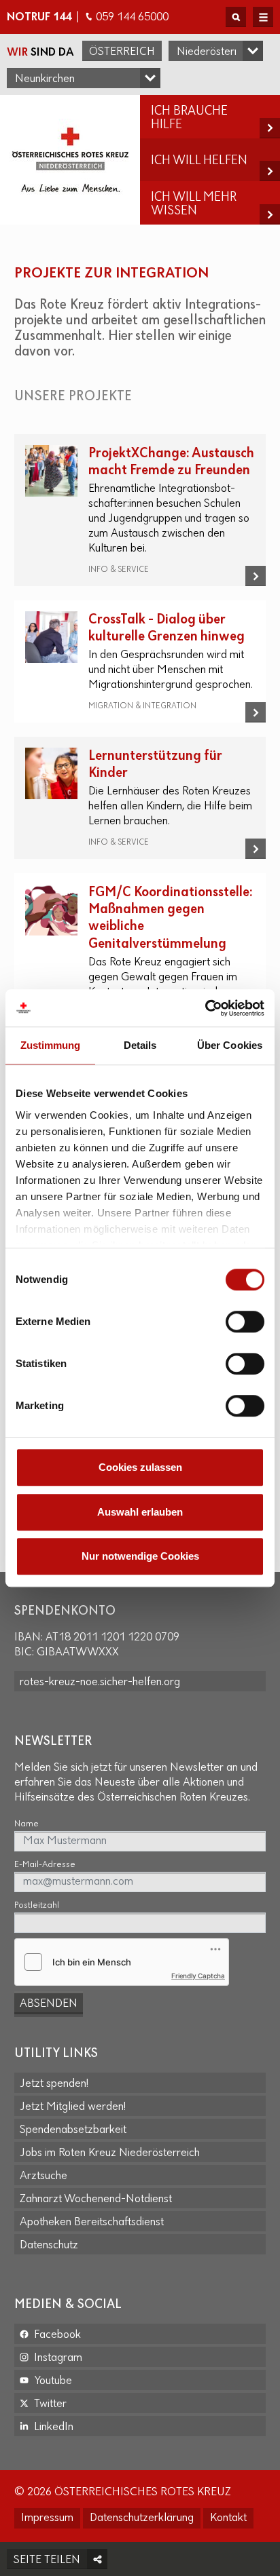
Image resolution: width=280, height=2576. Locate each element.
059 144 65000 (132, 18)
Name (27, 1824)
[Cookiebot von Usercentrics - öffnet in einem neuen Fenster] (205, 1008)
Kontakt (228, 2518)
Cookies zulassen (140, 1467)
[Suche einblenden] (236, 17)
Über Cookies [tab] (230, 1045)
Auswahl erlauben (140, 1512)
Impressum (47, 2518)
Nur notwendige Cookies (140, 1556)
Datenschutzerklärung (142, 2518)
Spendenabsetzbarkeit (73, 2130)
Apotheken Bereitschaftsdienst (92, 2223)
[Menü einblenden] (263, 17)
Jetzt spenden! (54, 2084)
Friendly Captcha (198, 1976)
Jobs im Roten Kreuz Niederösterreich (110, 2153)
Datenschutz (49, 2246)
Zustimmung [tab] (51, 1045)
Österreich (122, 52)
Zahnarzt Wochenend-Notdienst (96, 2199)
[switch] (245, 1322)
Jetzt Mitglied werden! (73, 2107)
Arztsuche (43, 2176)
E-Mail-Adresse (45, 1865)
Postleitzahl (37, 1905)
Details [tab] (140, 1045)
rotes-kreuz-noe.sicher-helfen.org (100, 1683)
